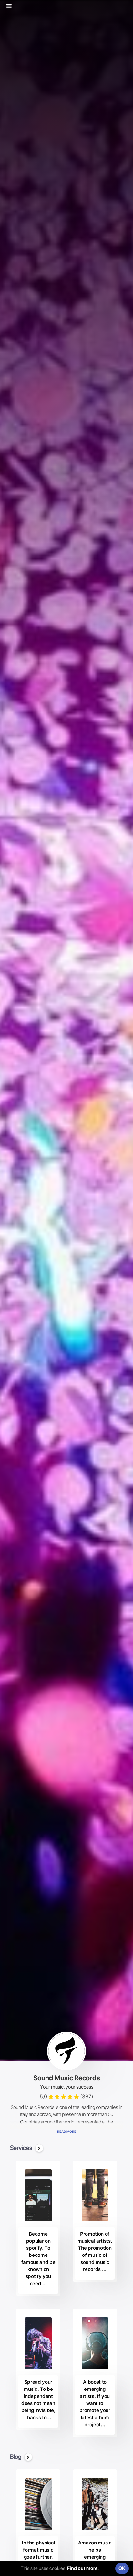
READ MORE (67, 2132)
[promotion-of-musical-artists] (95, 2195)
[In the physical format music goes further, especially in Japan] (38, 2504)
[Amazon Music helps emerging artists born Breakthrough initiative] (95, 2504)
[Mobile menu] (12, 6)
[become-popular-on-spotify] (38, 2195)
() (87, 2097)
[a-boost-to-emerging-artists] (95, 2343)
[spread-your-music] (38, 2343)
